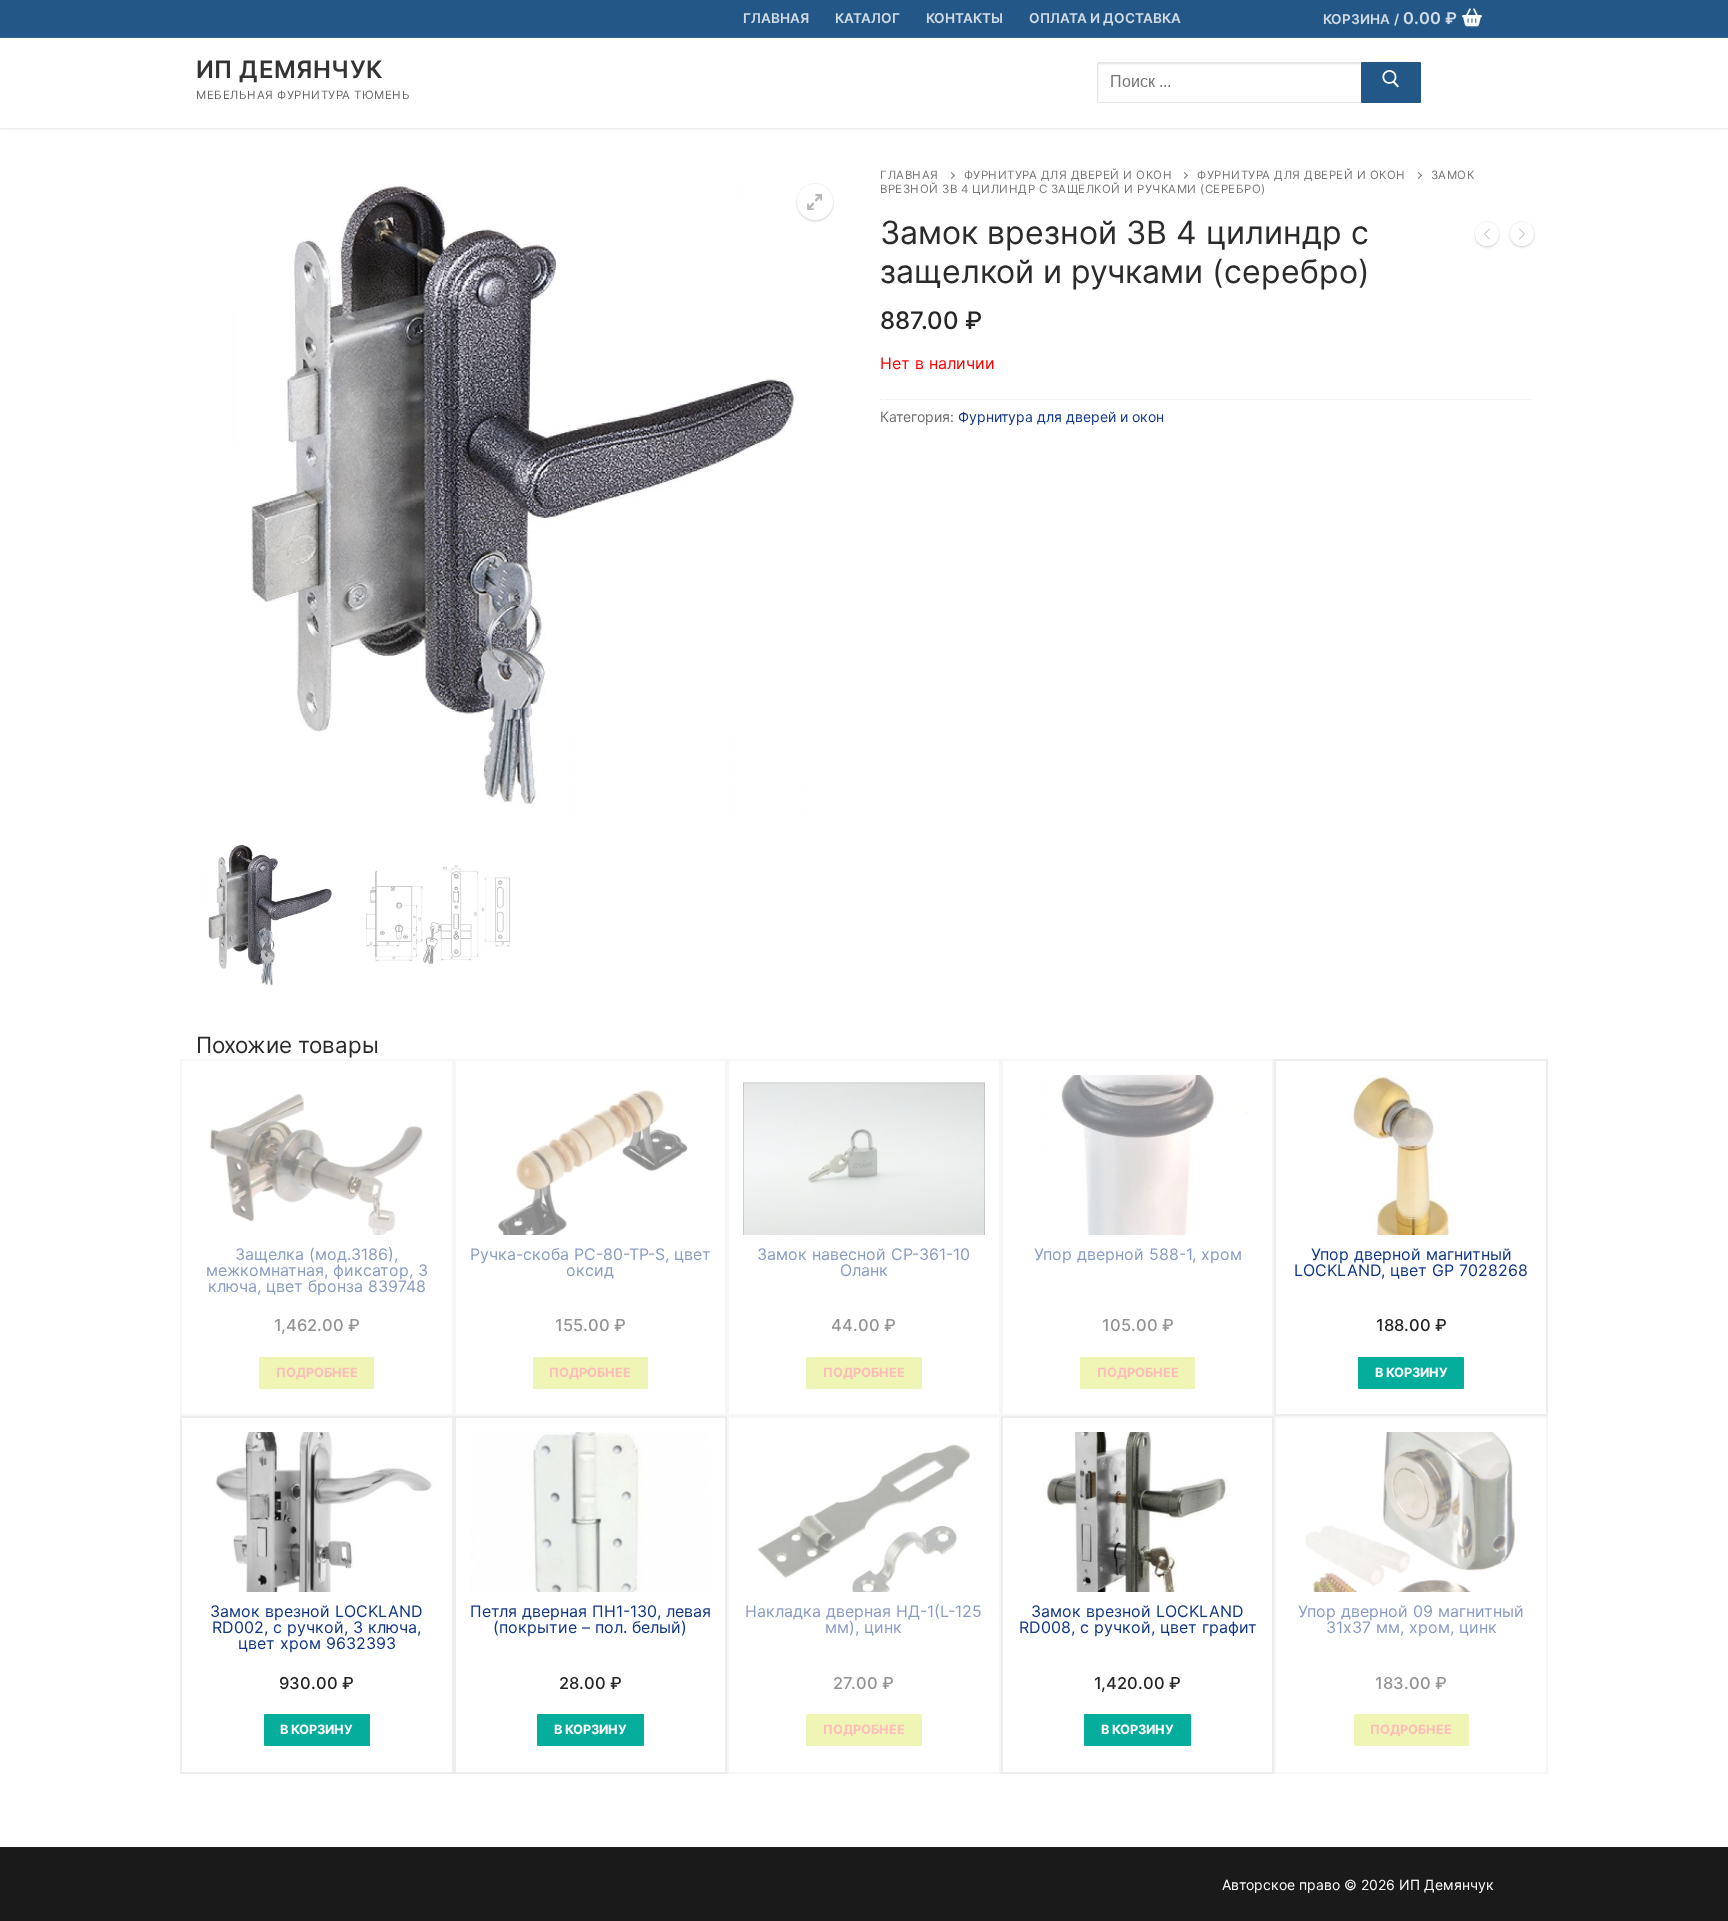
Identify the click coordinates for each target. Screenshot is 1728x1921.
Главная (909, 175)
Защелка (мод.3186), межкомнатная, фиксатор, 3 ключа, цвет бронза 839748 (317, 1270)
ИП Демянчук (289, 69)
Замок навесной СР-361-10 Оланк (863, 1262)
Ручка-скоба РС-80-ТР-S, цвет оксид (590, 1262)
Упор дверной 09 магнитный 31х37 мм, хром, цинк (1411, 1619)
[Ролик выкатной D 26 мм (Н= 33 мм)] (1487, 238)
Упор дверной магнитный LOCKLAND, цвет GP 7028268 (1411, 1262)
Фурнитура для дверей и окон (1068, 175)
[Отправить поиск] (1391, 83)
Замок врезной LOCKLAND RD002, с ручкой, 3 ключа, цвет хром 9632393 (316, 1627)
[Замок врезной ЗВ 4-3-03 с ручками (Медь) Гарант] (1522, 238)
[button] (815, 202)
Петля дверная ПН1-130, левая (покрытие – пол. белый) (590, 1619)
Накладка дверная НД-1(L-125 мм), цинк (863, 1619)
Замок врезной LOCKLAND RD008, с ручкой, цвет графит (1138, 1619)
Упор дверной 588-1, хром (1138, 1254)
